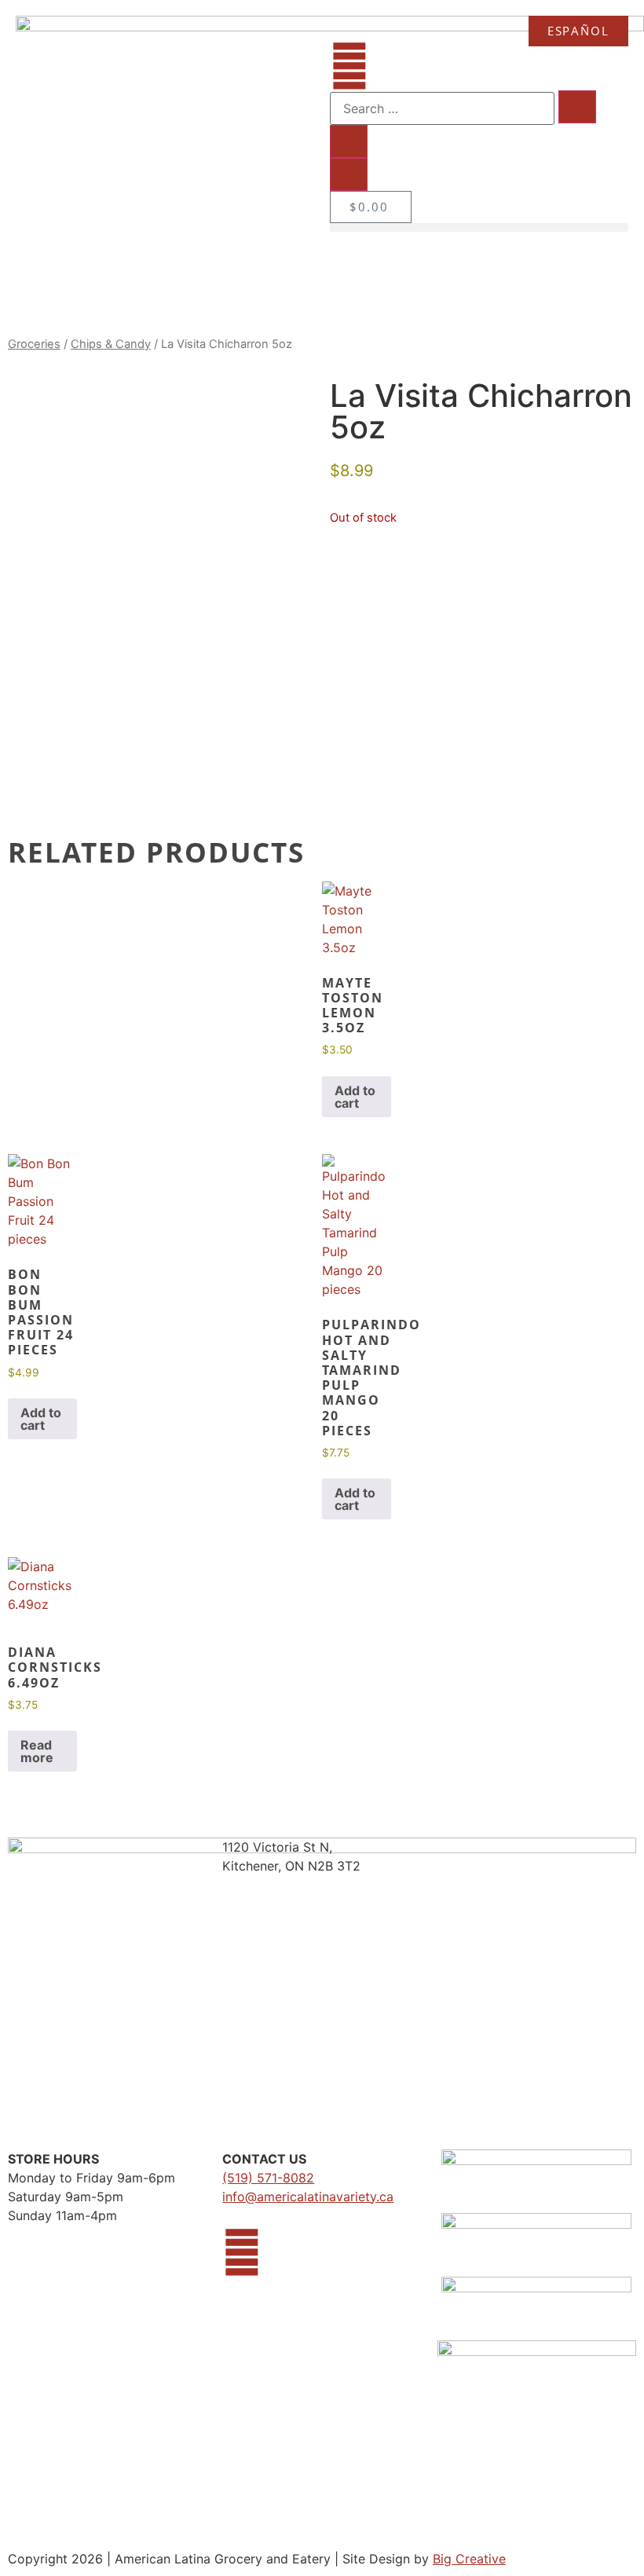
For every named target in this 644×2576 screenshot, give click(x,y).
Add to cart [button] (355, 1097)
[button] (479, 227)
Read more (37, 1751)
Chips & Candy (111, 344)
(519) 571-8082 (268, 2178)
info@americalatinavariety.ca (308, 2197)
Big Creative (469, 2559)
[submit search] (577, 107)
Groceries (34, 344)
